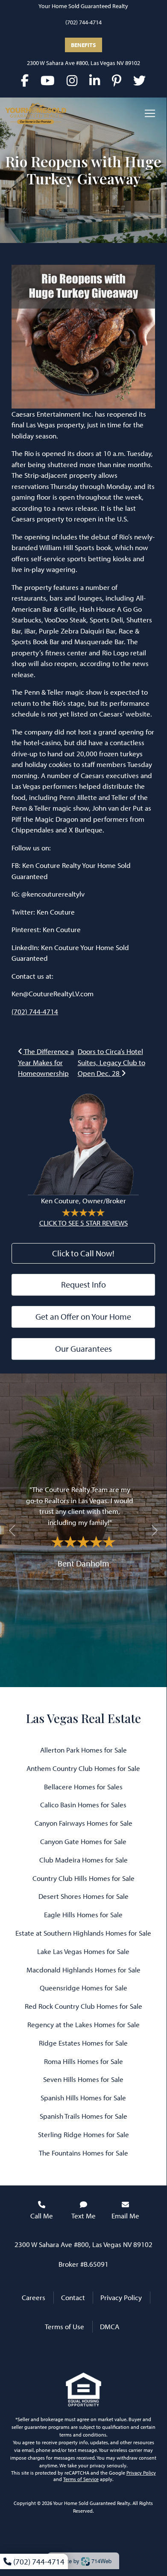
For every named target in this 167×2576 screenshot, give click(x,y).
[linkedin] (95, 80)
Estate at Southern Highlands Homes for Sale (83, 1933)
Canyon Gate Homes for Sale (83, 1841)
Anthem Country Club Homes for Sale (83, 1768)
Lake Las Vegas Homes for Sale (83, 1951)
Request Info (83, 1284)
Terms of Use (64, 2326)
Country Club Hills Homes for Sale (83, 1878)
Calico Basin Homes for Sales (83, 1805)
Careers (34, 2297)
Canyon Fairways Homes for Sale (83, 1823)
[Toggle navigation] (150, 113)
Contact (73, 2297)
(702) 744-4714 (83, 22)
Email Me (125, 2216)
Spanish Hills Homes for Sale (83, 2098)
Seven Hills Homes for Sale (83, 2079)
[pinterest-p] (117, 80)
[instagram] (72, 80)
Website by (82, 2561)
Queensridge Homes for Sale (83, 1988)
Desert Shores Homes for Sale (83, 1896)
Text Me (83, 2216)
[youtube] (48, 80)
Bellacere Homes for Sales (83, 1787)
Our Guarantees (83, 1349)
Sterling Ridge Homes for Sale (83, 2134)
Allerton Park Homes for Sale (83, 1750)
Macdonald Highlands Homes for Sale (83, 1970)
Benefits (83, 45)
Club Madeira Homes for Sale (83, 1860)
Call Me (42, 2216)
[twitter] (139, 80)
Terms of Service (81, 2479)
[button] (12, 1530)
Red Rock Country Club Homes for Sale (83, 2006)
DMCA (110, 2326)
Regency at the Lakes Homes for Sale (83, 2024)
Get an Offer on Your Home (83, 1316)
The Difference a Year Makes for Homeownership (46, 1062)
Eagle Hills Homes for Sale (83, 1914)
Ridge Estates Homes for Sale (83, 2043)
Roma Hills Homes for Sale (83, 2061)
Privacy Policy (121, 2297)
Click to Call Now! (83, 1253)
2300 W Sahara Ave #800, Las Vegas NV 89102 (83, 63)
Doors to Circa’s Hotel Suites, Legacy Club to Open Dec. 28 (111, 1062)
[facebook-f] (25, 80)
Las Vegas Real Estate (83, 1718)
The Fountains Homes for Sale (83, 2153)
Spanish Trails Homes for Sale (83, 2116)
